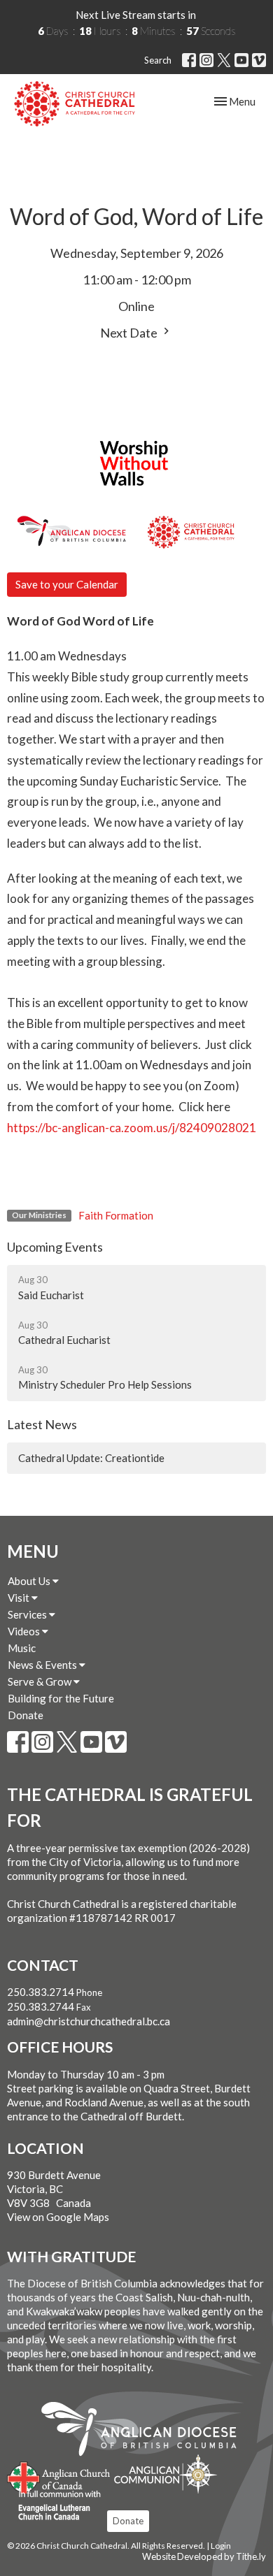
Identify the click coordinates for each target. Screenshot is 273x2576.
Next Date (130, 333)
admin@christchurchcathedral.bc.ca (89, 2021)
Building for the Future (61, 1698)
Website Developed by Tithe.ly (204, 2556)
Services (28, 1614)
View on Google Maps (58, 2217)
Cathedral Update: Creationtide (91, 1458)
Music (22, 1648)
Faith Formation (116, 1215)
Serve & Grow (41, 1681)
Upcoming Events (55, 1247)
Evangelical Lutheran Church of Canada (54, 2506)
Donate (26, 1715)
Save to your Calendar (67, 584)
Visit (20, 1598)
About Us (30, 1581)
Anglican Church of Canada (59, 2476)
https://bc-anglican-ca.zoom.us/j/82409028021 (132, 1128)
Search (158, 60)
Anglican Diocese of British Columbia (146, 2431)
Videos (25, 1631)
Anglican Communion (166, 2474)
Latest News (42, 1424)
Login (221, 2546)
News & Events (43, 1665)
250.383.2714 (41, 1992)
